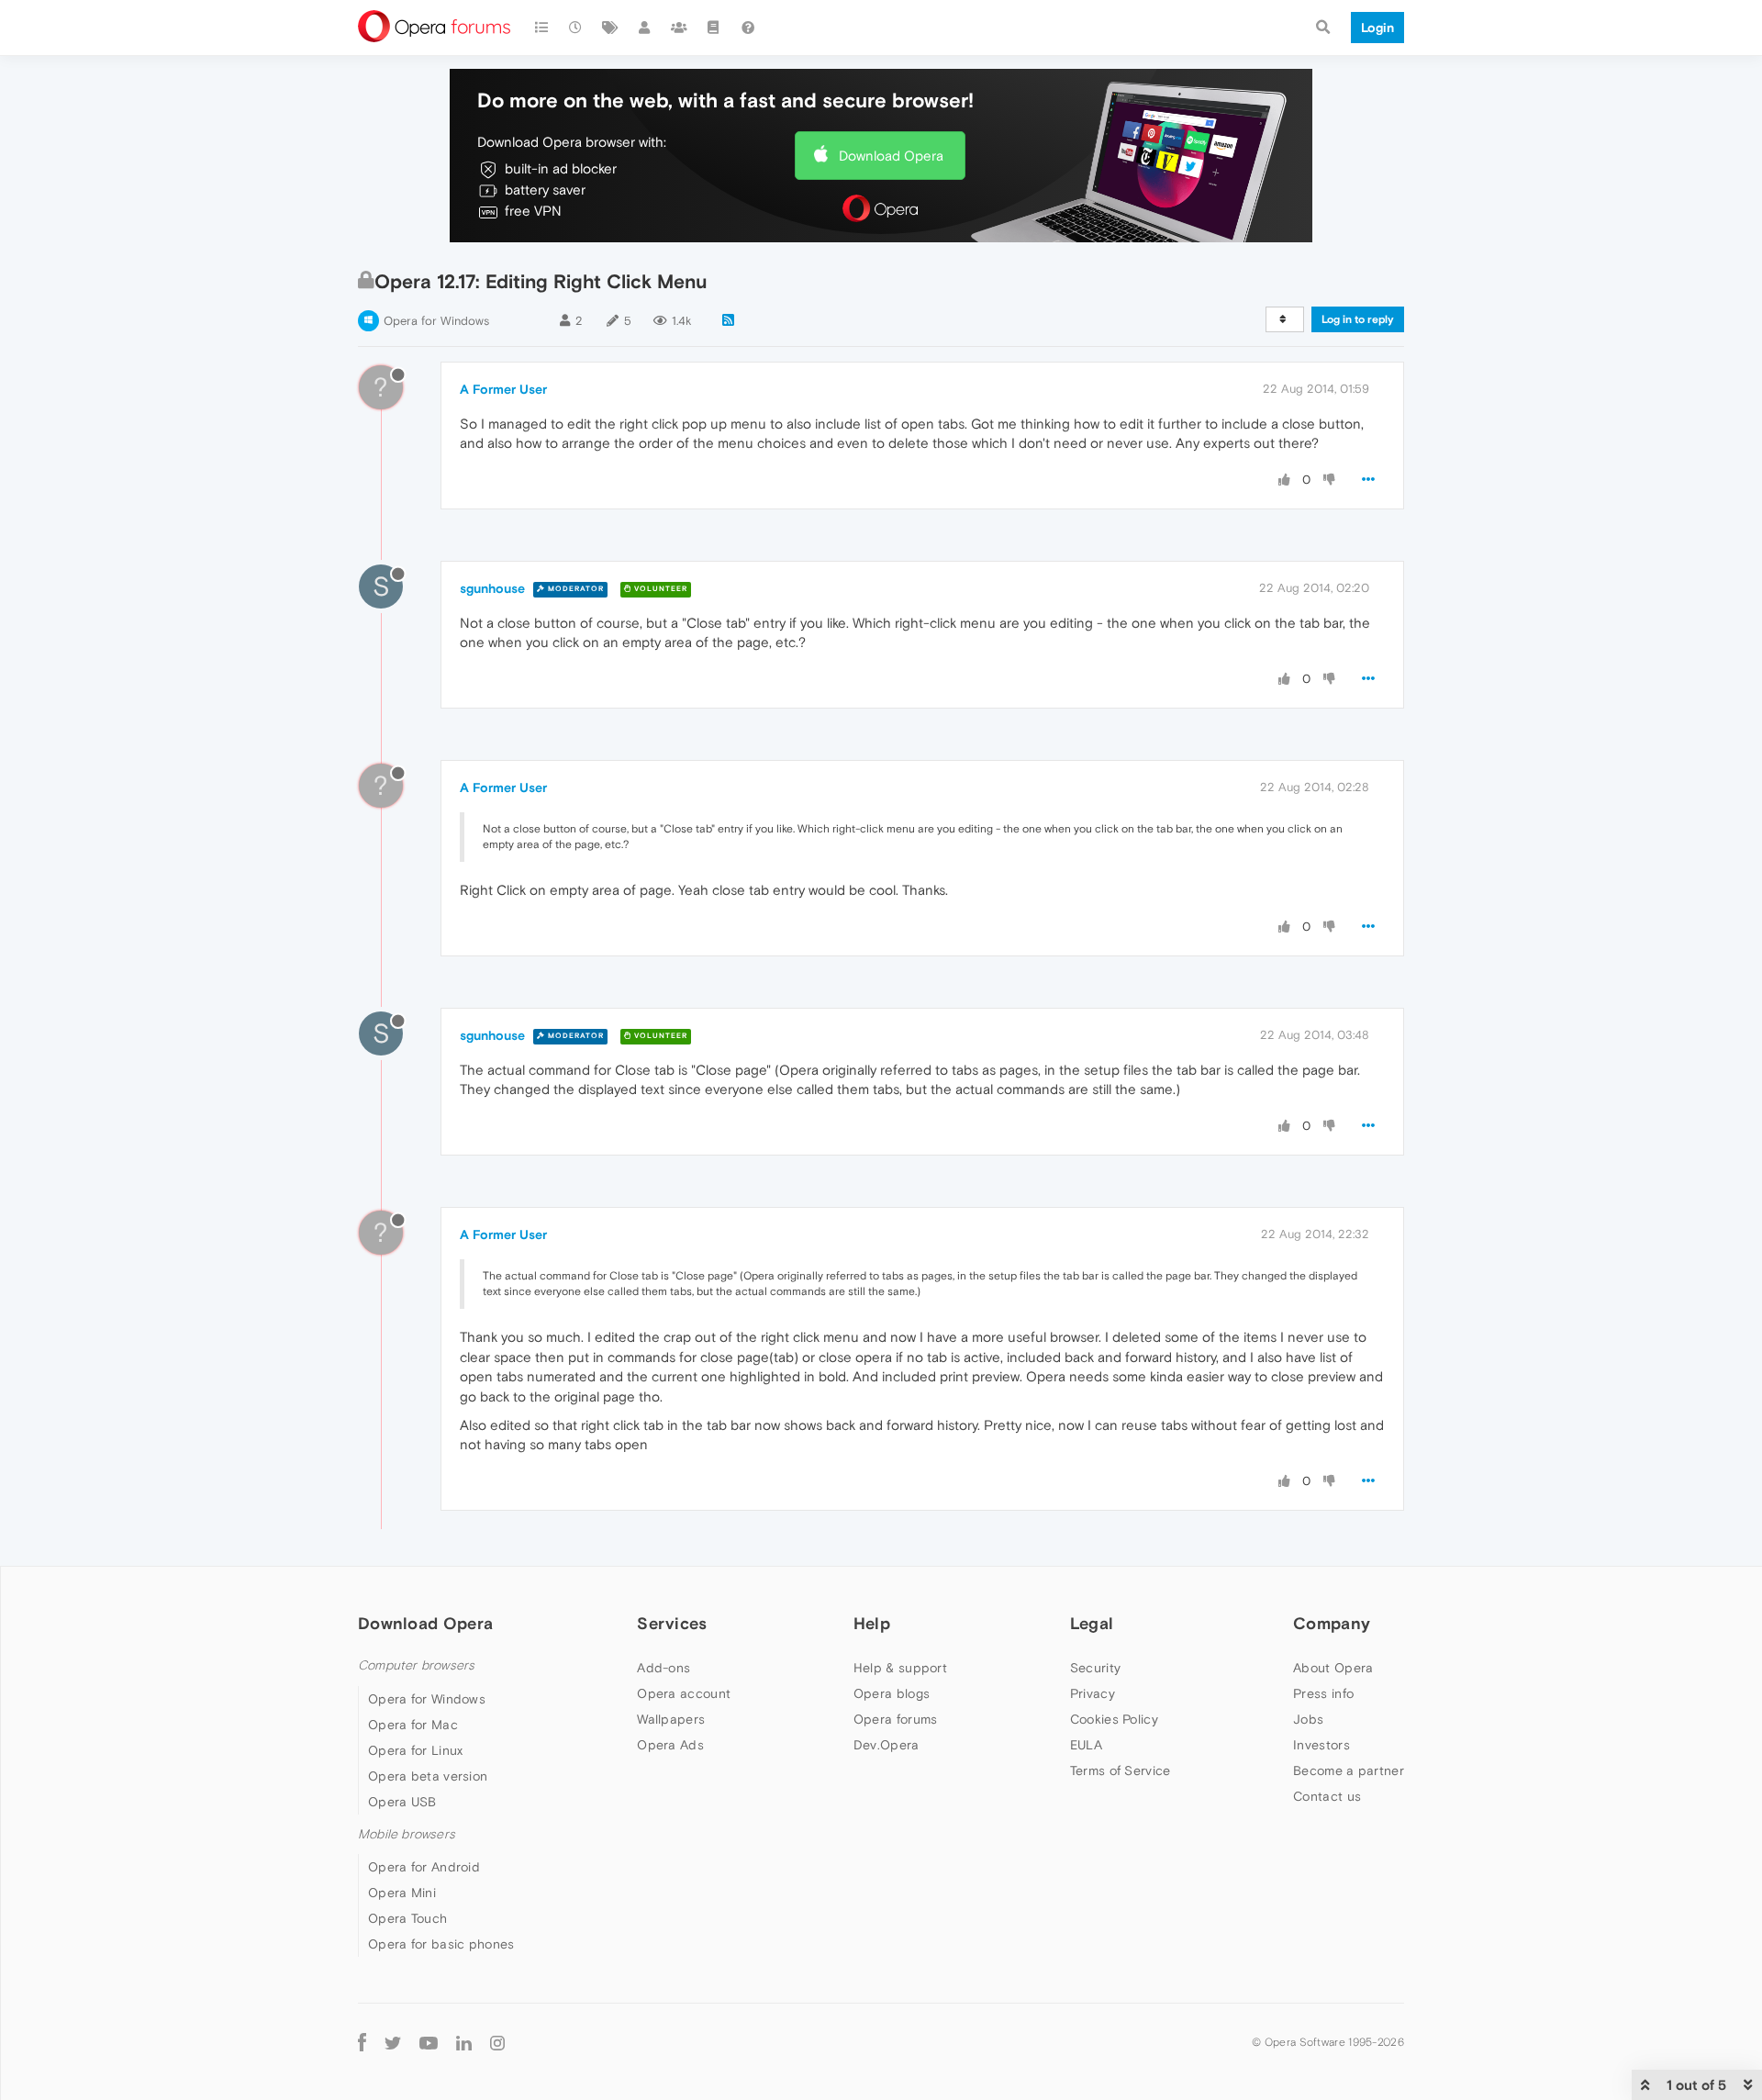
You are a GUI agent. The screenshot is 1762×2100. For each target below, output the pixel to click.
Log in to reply (1358, 319)
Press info (1323, 1693)
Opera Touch (407, 1918)
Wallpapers (671, 1719)
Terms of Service (1121, 1770)
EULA (1086, 1745)
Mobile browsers (407, 1834)
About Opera (1333, 1668)
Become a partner (1349, 1770)
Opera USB (402, 1802)
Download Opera (891, 156)
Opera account (684, 1693)
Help (872, 1623)
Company (1332, 1623)
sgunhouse (492, 588)
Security (1095, 1668)
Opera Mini (402, 1893)
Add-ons (664, 1668)
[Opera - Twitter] (393, 2043)
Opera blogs (892, 1693)
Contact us (1327, 1796)
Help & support (900, 1668)
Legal (1092, 1623)
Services (672, 1623)
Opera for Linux (416, 1750)
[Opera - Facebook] (362, 2043)
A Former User (503, 389)
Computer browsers (416, 1665)
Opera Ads (670, 1745)
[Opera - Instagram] (497, 2043)
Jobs (1308, 1719)
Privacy (1093, 1693)
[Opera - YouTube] (429, 2043)
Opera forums (896, 1719)
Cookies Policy (1114, 1719)
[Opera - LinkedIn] (464, 2043)
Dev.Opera (887, 1745)
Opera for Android (424, 1867)
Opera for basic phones (441, 1944)
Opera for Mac (413, 1725)
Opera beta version (428, 1776)
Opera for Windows (436, 321)
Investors (1321, 1745)
